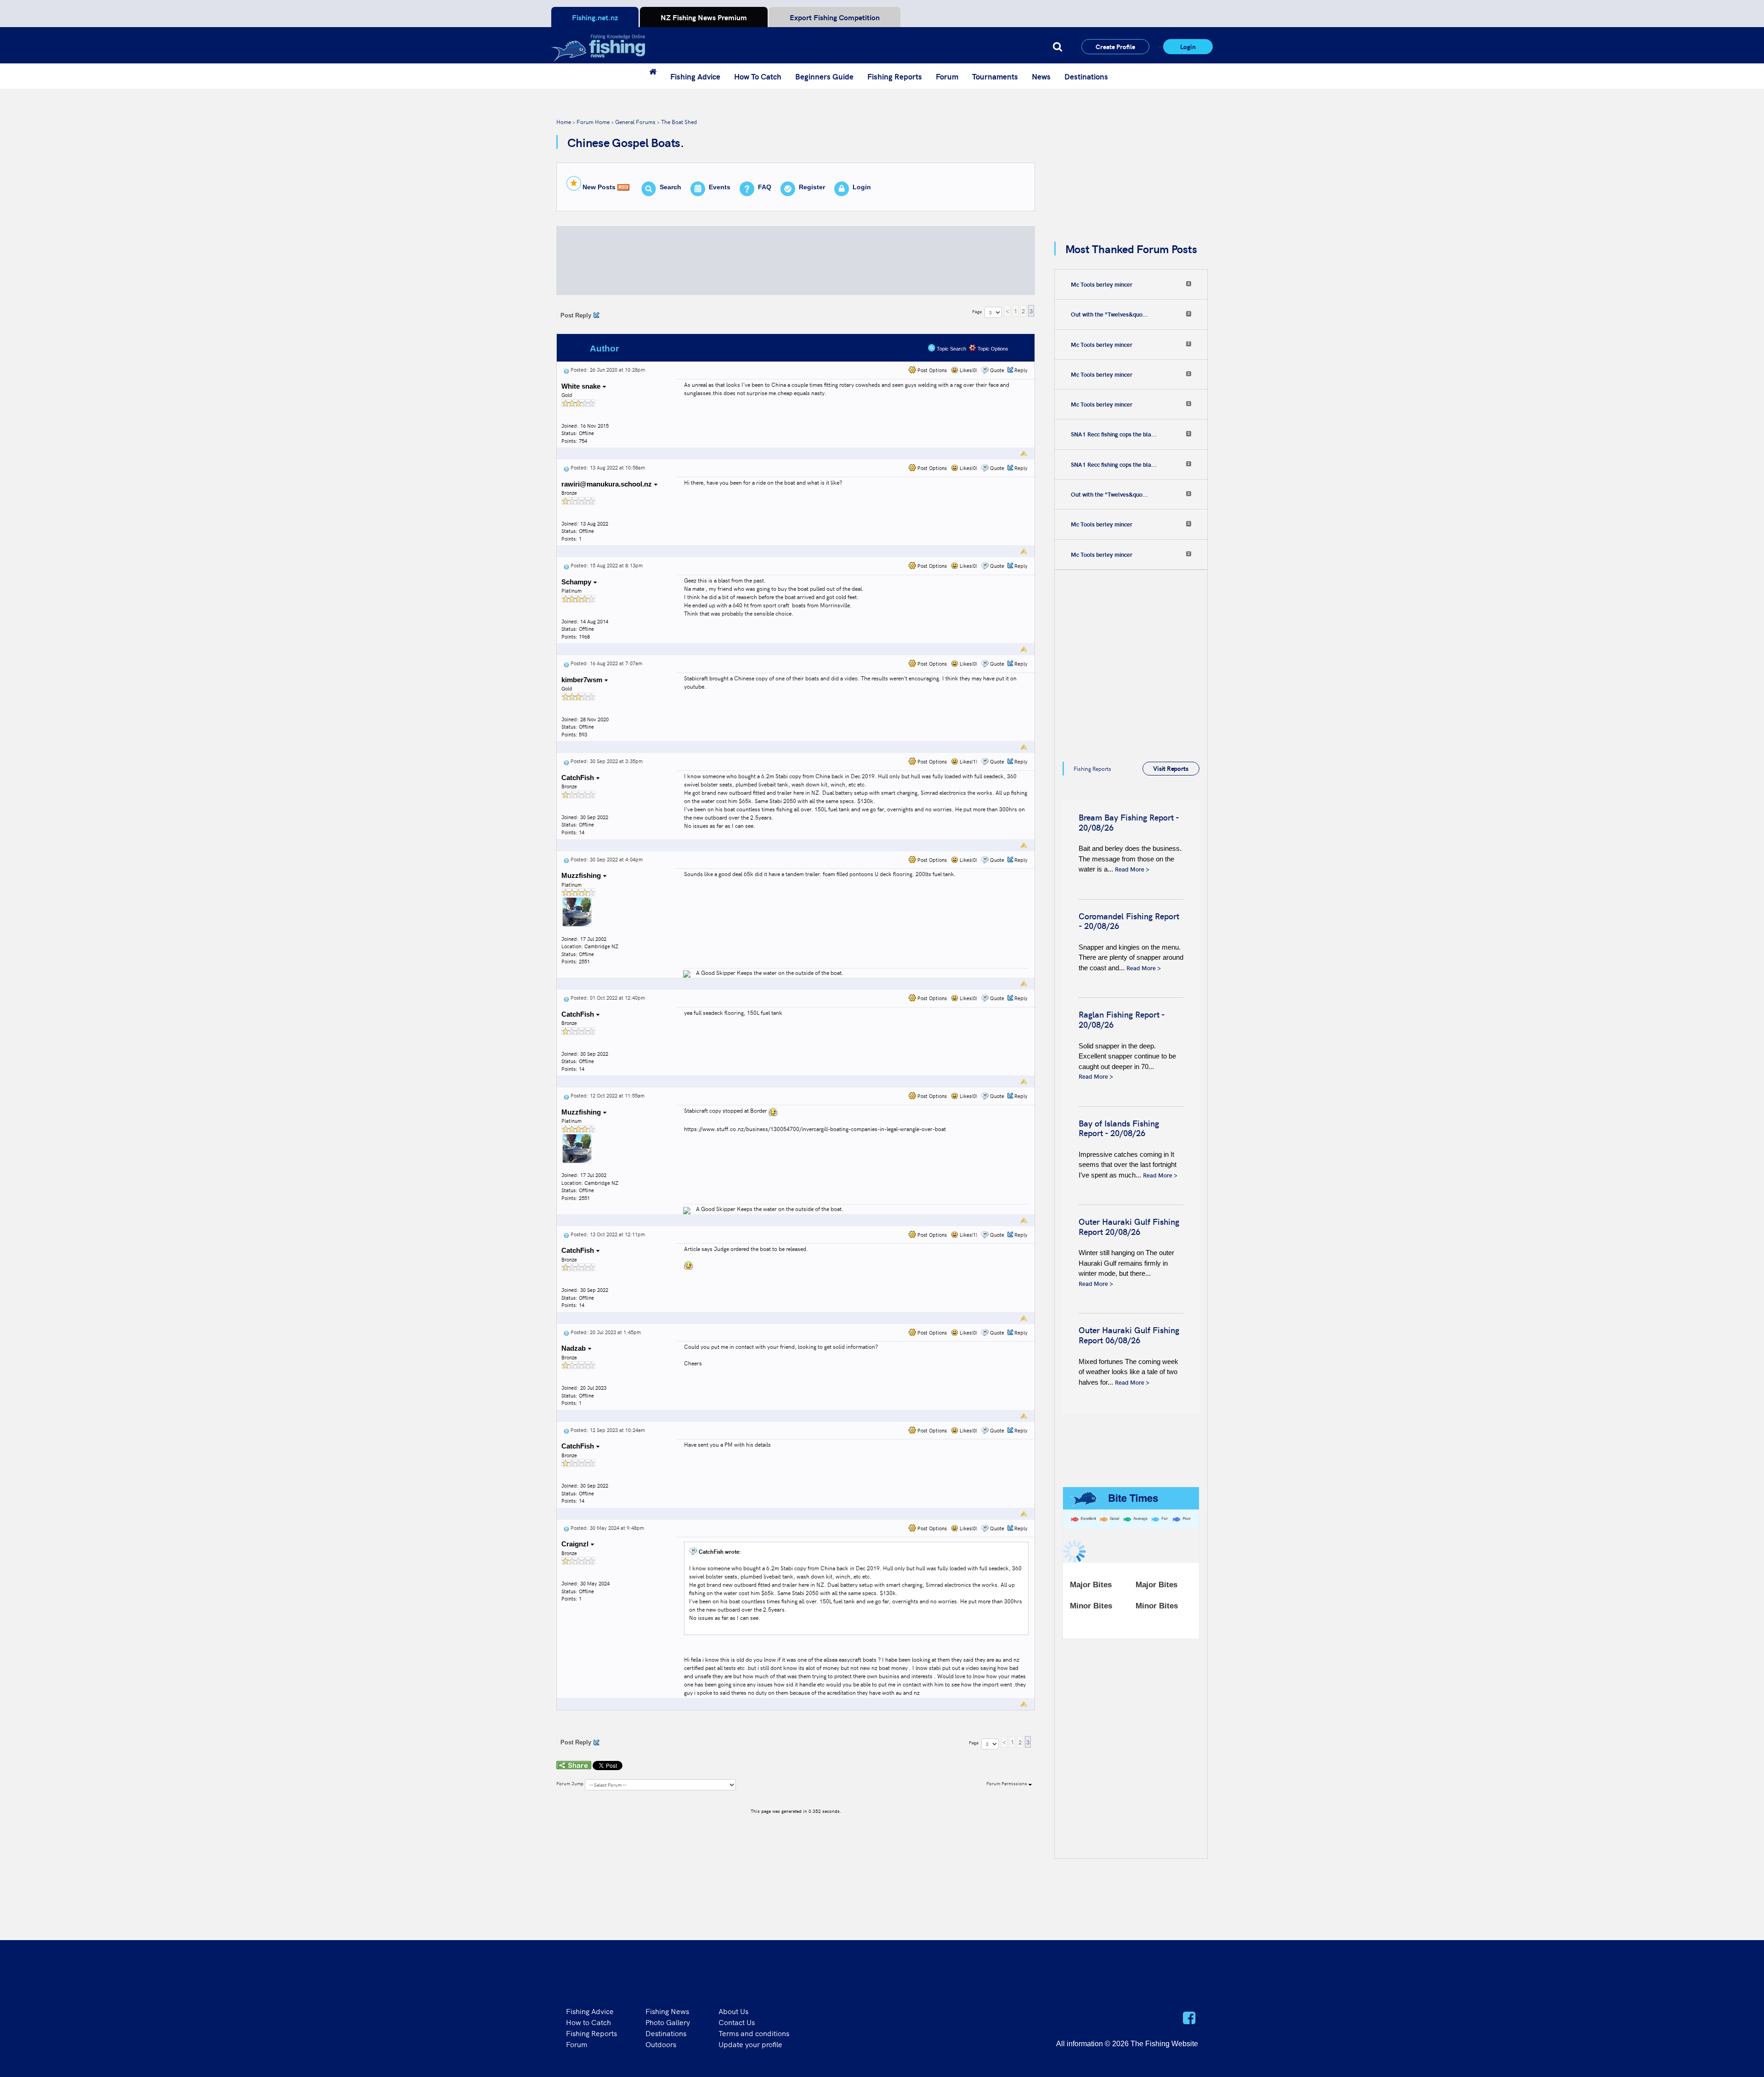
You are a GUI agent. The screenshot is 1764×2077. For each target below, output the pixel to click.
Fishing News (667, 2011)
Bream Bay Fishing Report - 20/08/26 (1129, 822)
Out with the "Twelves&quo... (1109, 314)
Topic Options (992, 349)
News (1041, 76)
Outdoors (661, 2044)
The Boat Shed (679, 122)
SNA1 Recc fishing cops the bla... (1114, 434)
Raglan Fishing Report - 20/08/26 (1122, 1019)
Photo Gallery (668, 2022)
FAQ (765, 187)
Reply (1021, 370)
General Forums (635, 122)
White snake (582, 386)
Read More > (1132, 869)
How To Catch (758, 76)
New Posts (599, 187)
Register (812, 187)
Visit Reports (1171, 768)
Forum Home (593, 122)
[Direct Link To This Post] (566, 370)
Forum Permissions (1007, 1783)
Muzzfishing (582, 875)
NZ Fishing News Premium (704, 17)
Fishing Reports (895, 76)
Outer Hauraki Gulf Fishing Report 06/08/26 (1129, 1335)
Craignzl (576, 1544)
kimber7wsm (583, 680)
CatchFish (579, 778)
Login (1188, 46)
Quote (997, 370)
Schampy (577, 582)
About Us (733, 2011)
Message (709, 348)
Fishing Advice (695, 76)
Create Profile (1115, 46)
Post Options (931, 370)
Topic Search (951, 349)
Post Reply (576, 315)
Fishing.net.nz (595, 17)
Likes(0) (968, 370)
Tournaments (995, 76)
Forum (947, 76)
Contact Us (737, 2022)
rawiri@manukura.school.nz (607, 484)
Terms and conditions (754, 2033)
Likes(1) (968, 761)
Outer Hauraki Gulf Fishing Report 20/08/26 (1129, 1226)
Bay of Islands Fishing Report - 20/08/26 (1119, 1128)
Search (670, 187)
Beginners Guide (824, 76)
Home (564, 122)
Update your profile (750, 2044)
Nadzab (574, 1348)
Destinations (1086, 76)
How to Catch (588, 2022)
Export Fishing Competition (835, 17)
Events (720, 187)
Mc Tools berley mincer (1102, 284)
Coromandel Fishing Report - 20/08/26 (1129, 921)
